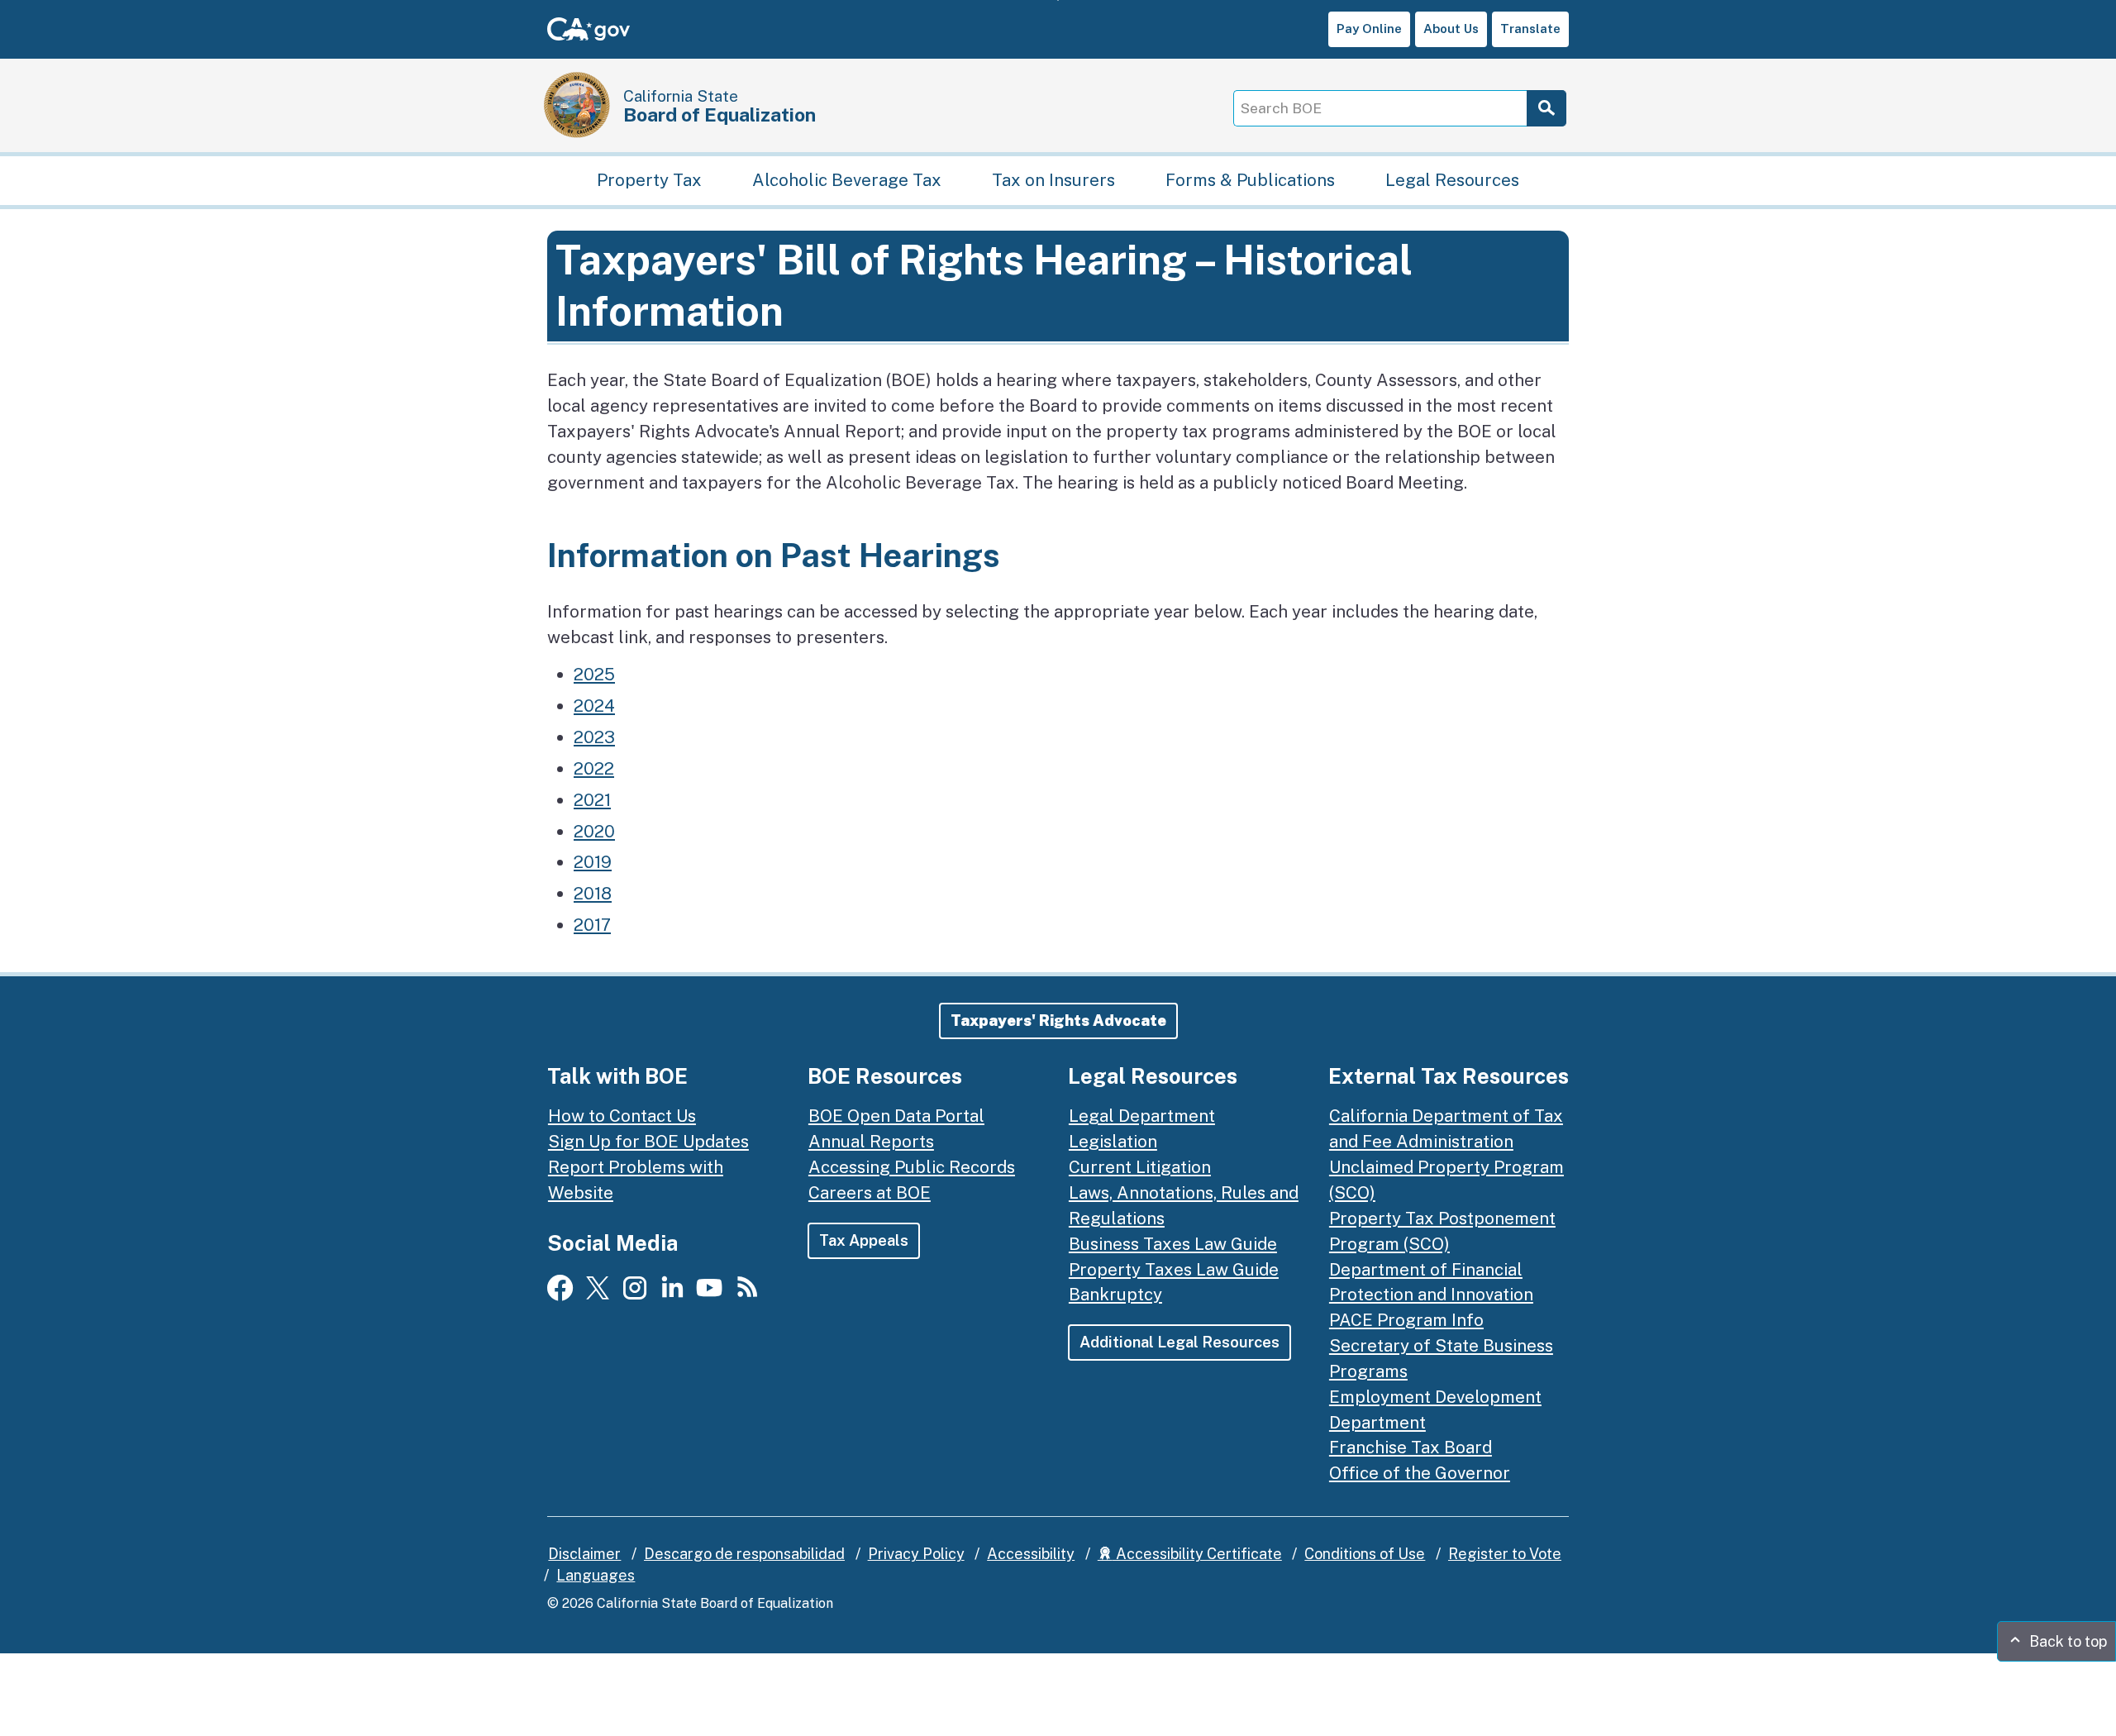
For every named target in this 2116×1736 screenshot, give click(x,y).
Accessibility (1031, 1554)
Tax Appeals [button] (864, 1240)
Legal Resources (1452, 179)
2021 (592, 800)
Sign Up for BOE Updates (648, 1141)
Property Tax (649, 179)
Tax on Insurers (1053, 179)
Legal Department (1142, 1116)
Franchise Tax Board (1411, 1447)
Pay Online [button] (1369, 29)
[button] (1058, 1021)
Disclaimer (584, 1554)
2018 (593, 893)
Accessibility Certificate (1197, 1554)
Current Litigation (1140, 1167)
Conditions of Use (1365, 1554)
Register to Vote (1505, 1554)
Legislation (1113, 1141)
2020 (594, 831)
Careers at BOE (870, 1192)
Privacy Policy (916, 1554)
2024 (594, 706)
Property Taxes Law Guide (1174, 1269)
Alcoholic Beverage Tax (847, 179)
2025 (594, 674)
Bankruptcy (1115, 1294)
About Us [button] (1451, 29)
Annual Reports (871, 1141)
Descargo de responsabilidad (744, 1554)
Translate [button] (1530, 29)
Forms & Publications (1250, 179)
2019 (593, 862)
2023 (594, 737)
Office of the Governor (1420, 1473)
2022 (594, 768)
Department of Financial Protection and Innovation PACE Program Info (1431, 1295)
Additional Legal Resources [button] (1180, 1342)
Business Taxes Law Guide (1173, 1244)
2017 (592, 925)
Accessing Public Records (912, 1167)
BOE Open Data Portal (896, 1116)
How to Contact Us (622, 1116)
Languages (596, 1575)
